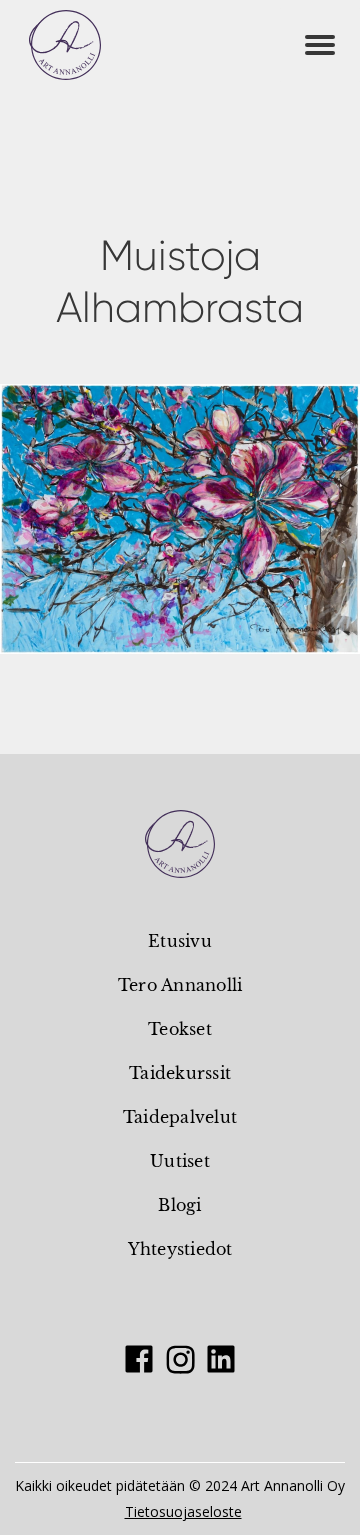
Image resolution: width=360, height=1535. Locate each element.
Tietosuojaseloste (183, 1511)
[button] (320, 45)
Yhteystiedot (180, 1249)
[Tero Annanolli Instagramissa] (180, 1359)
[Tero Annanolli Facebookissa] (139, 1359)
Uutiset (180, 1161)
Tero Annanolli (180, 985)
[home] (65, 45)
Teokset (180, 1029)
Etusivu (180, 941)
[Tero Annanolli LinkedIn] (221, 1359)
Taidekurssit (180, 1073)
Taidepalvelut (180, 1117)
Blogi (179, 1205)
